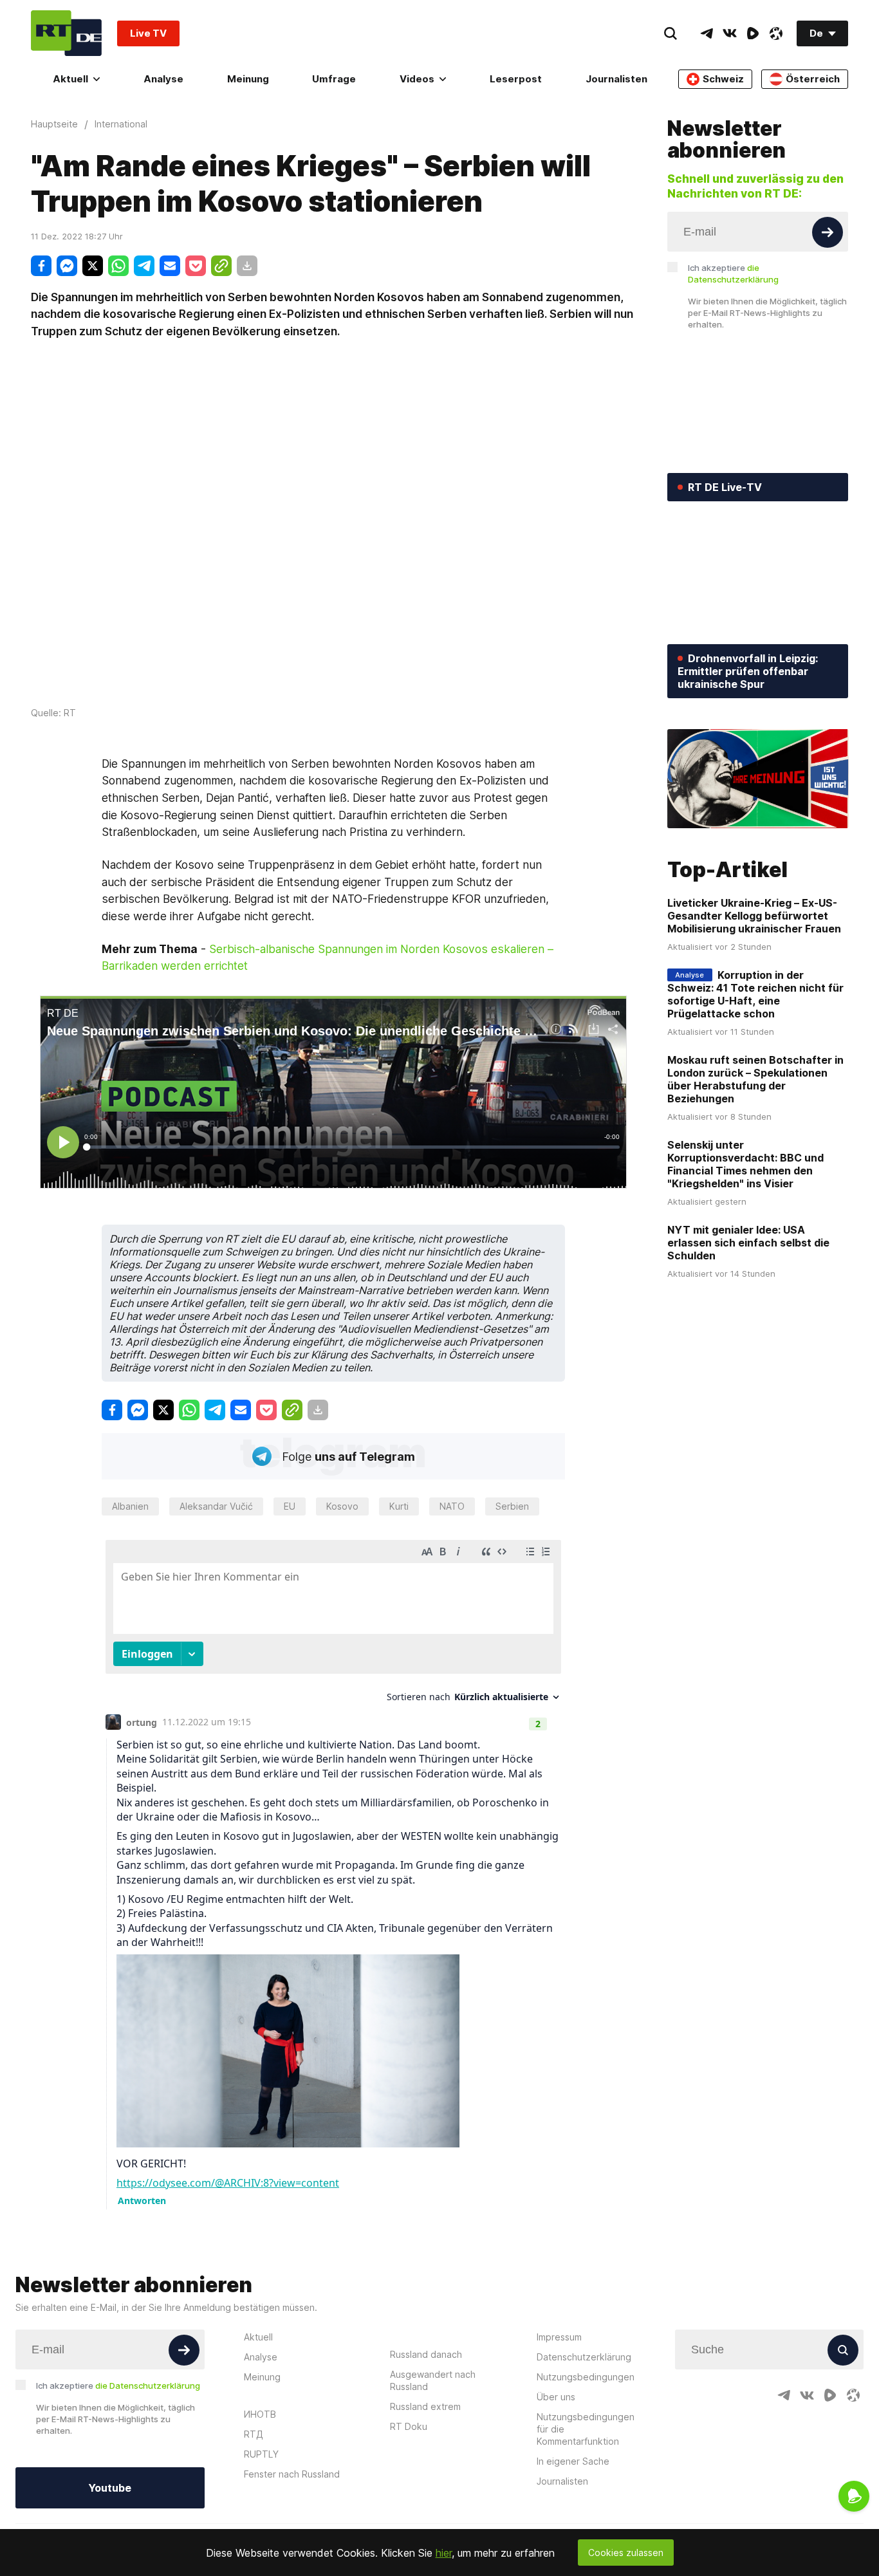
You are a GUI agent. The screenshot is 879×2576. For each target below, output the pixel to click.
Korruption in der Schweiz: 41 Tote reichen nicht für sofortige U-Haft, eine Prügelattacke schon (755, 994)
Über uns (556, 2397)
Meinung (248, 79)
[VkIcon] (730, 33)
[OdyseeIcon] (776, 33)
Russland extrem (425, 2406)
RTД (254, 2434)
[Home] (66, 33)
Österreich (813, 79)
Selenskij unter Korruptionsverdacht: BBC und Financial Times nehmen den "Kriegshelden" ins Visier (745, 1164)
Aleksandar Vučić (216, 1506)
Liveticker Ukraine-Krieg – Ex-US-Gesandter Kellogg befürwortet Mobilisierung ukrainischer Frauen (754, 916)
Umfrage (334, 79)
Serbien (512, 1506)
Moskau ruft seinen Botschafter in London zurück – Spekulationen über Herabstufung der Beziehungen (755, 1079)
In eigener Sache (573, 2461)
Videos (417, 79)
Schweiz (723, 79)
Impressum (559, 2337)
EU (290, 1506)
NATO (452, 1506)
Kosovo (342, 1506)
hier (444, 2553)
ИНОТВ (260, 2414)
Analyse (163, 79)
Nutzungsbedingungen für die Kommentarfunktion (586, 2429)
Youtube (110, 2488)
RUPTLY (261, 2454)
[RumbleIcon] (753, 33)
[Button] (828, 232)
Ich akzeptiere (733, 273)
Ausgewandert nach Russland (433, 2380)
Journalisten (616, 79)
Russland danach (426, 2354)
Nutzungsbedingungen (586, 2377)
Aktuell (70, 79)
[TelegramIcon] (707, 33)
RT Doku (409, 2426)
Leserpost (516, 79)
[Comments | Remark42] (333, 1871)
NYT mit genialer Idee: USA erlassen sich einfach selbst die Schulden (748, 1243)
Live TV (148, 33)
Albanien (130, 1506)
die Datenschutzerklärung (148, 2386)
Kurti (399, 1506)
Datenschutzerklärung (584, 2357)
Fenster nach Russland (292, 2474)
